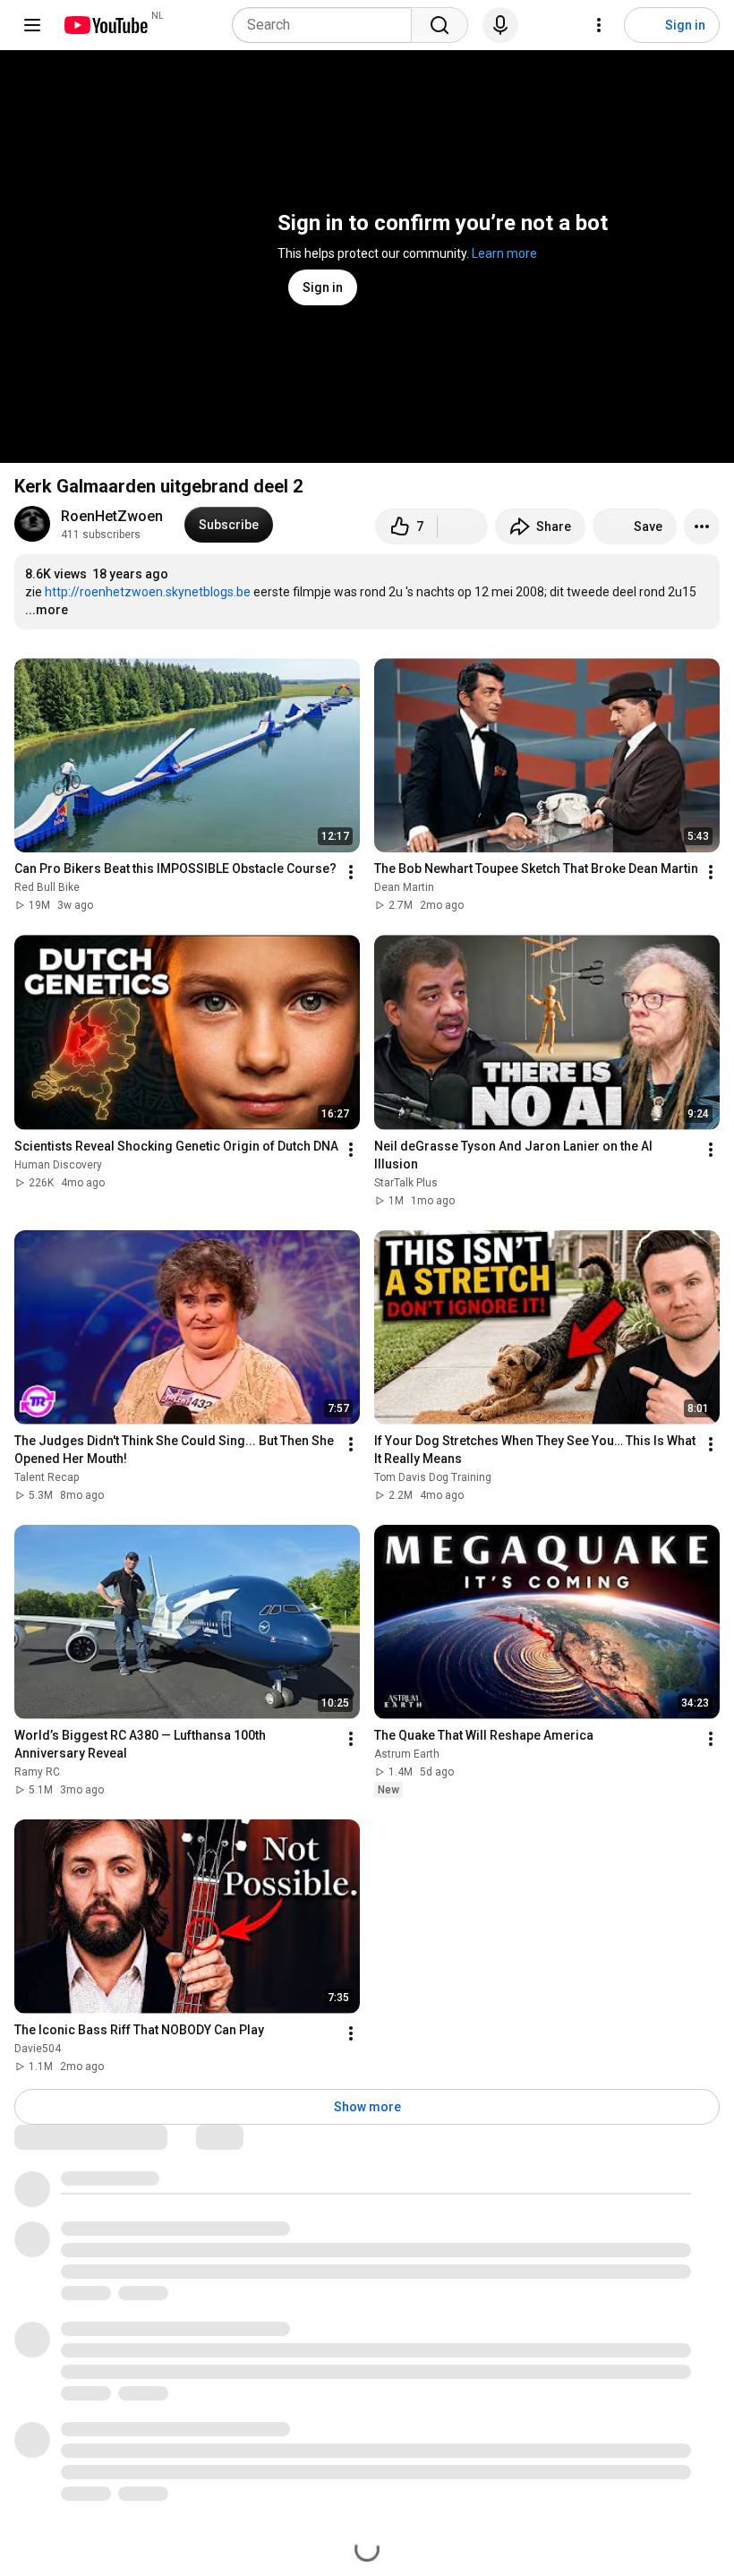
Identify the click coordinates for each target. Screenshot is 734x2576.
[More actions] (702, 526)
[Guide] (32, 25)
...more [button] (47, 610)
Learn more (504, 253)
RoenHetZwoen (112, 516)
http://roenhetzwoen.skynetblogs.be (148, 592)
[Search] (440, 25)
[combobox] (327, 25)
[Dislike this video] (463, 526)
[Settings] (599, 25)
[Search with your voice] (500, 25)
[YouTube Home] (105, 25)
